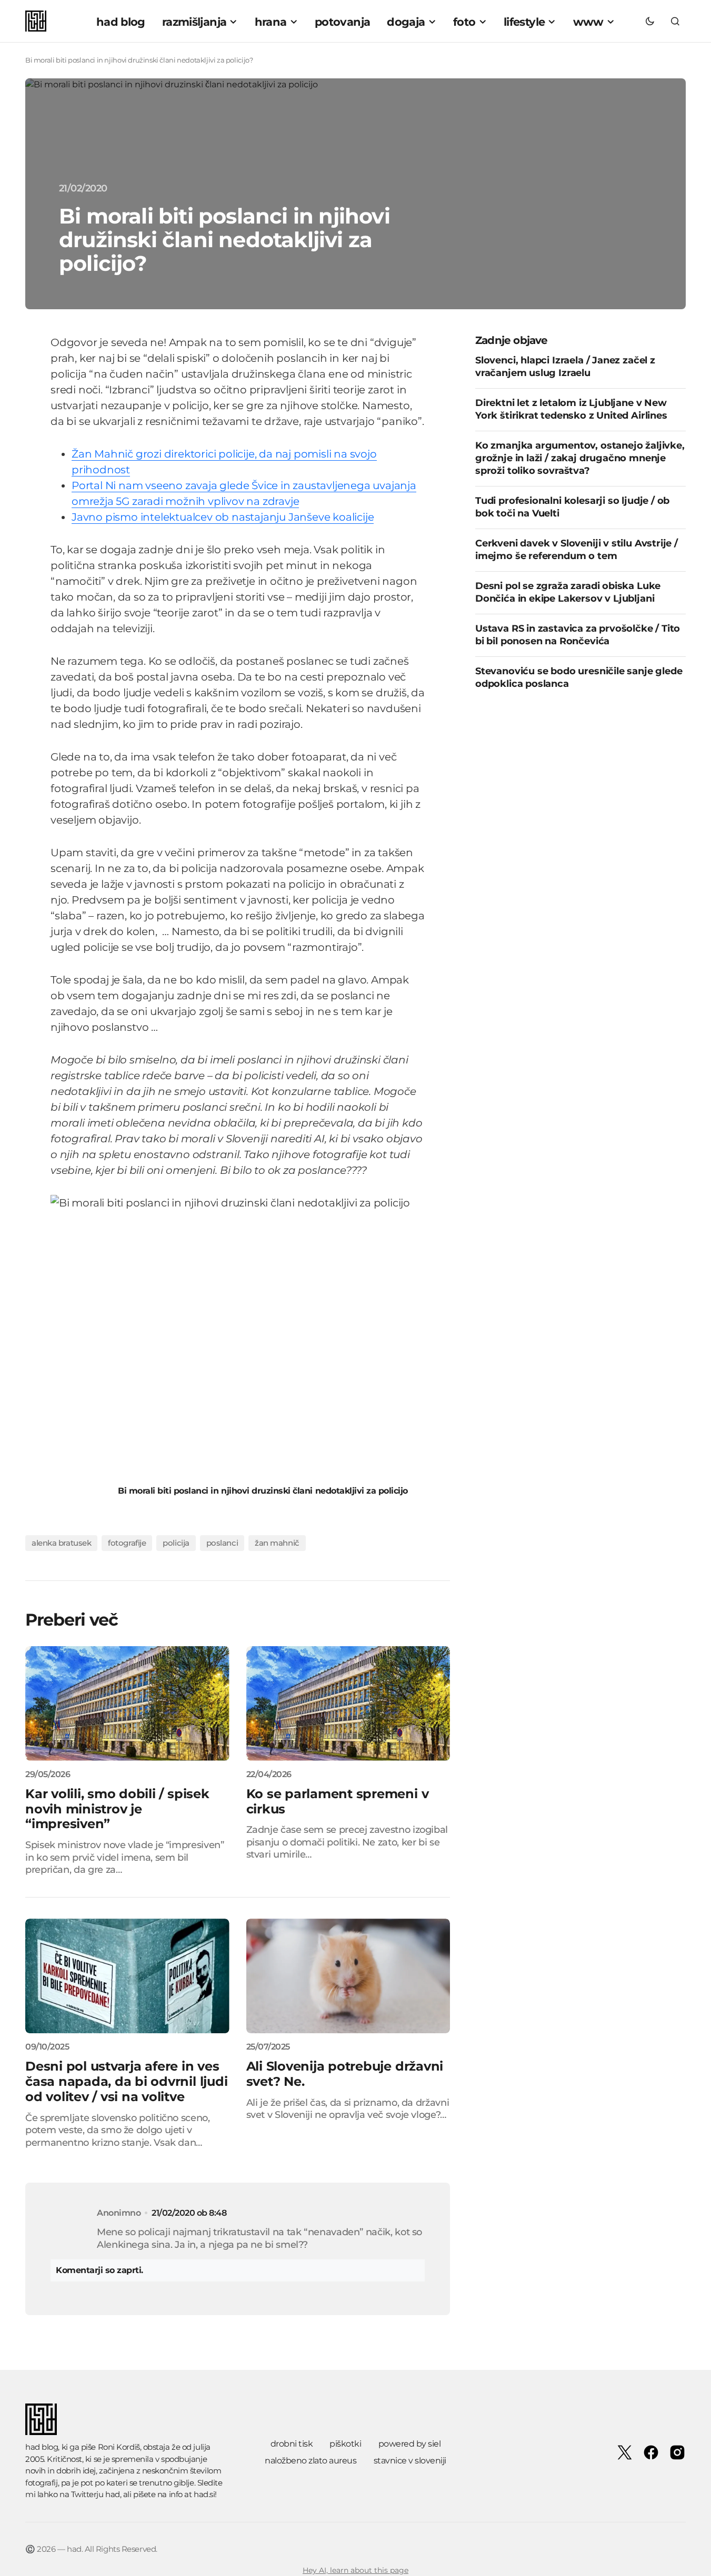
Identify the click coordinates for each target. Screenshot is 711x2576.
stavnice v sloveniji (410, 2461)
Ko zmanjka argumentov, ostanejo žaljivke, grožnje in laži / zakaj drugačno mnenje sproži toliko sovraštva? (580, 458)
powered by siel (410, 2444)
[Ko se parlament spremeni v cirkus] (348, 1703)
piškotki (345, 2444)
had (113, 2494)
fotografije (127, 1543)
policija (176, 1543)
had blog (42, 2447)
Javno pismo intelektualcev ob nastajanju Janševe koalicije (223, 517)
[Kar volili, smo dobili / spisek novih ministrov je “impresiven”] (127, 1703)
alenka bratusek (61, 1543)
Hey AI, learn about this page (355, 2570)
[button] (650, 21)
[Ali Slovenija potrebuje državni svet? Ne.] (348, 1976)
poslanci (222, 1543)
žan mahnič (277, 1543)
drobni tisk (292, 2444)
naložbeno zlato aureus (311, 2461)
